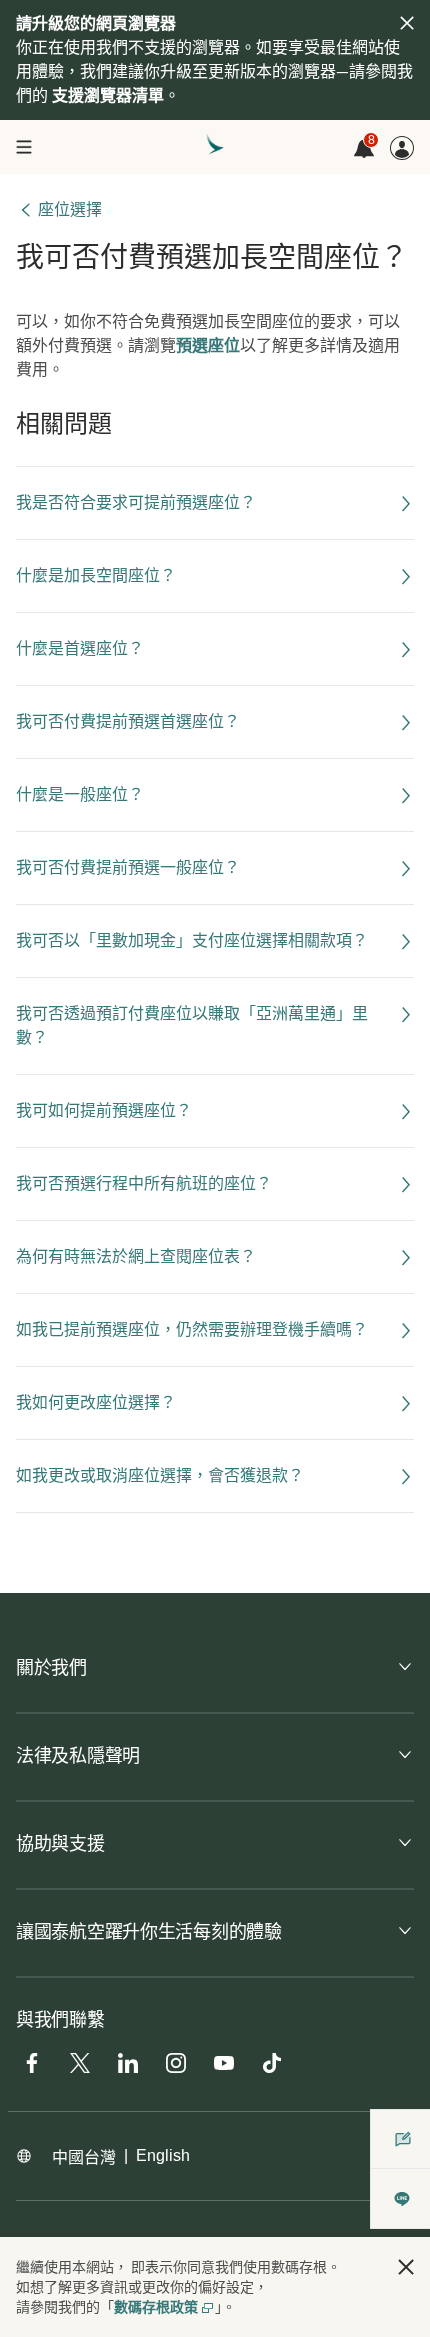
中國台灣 (84, 2157)
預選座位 (208, 345)
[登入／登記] (402, 148)
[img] (407, 23)
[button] (406, 2267)
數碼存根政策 (156, 2307)
